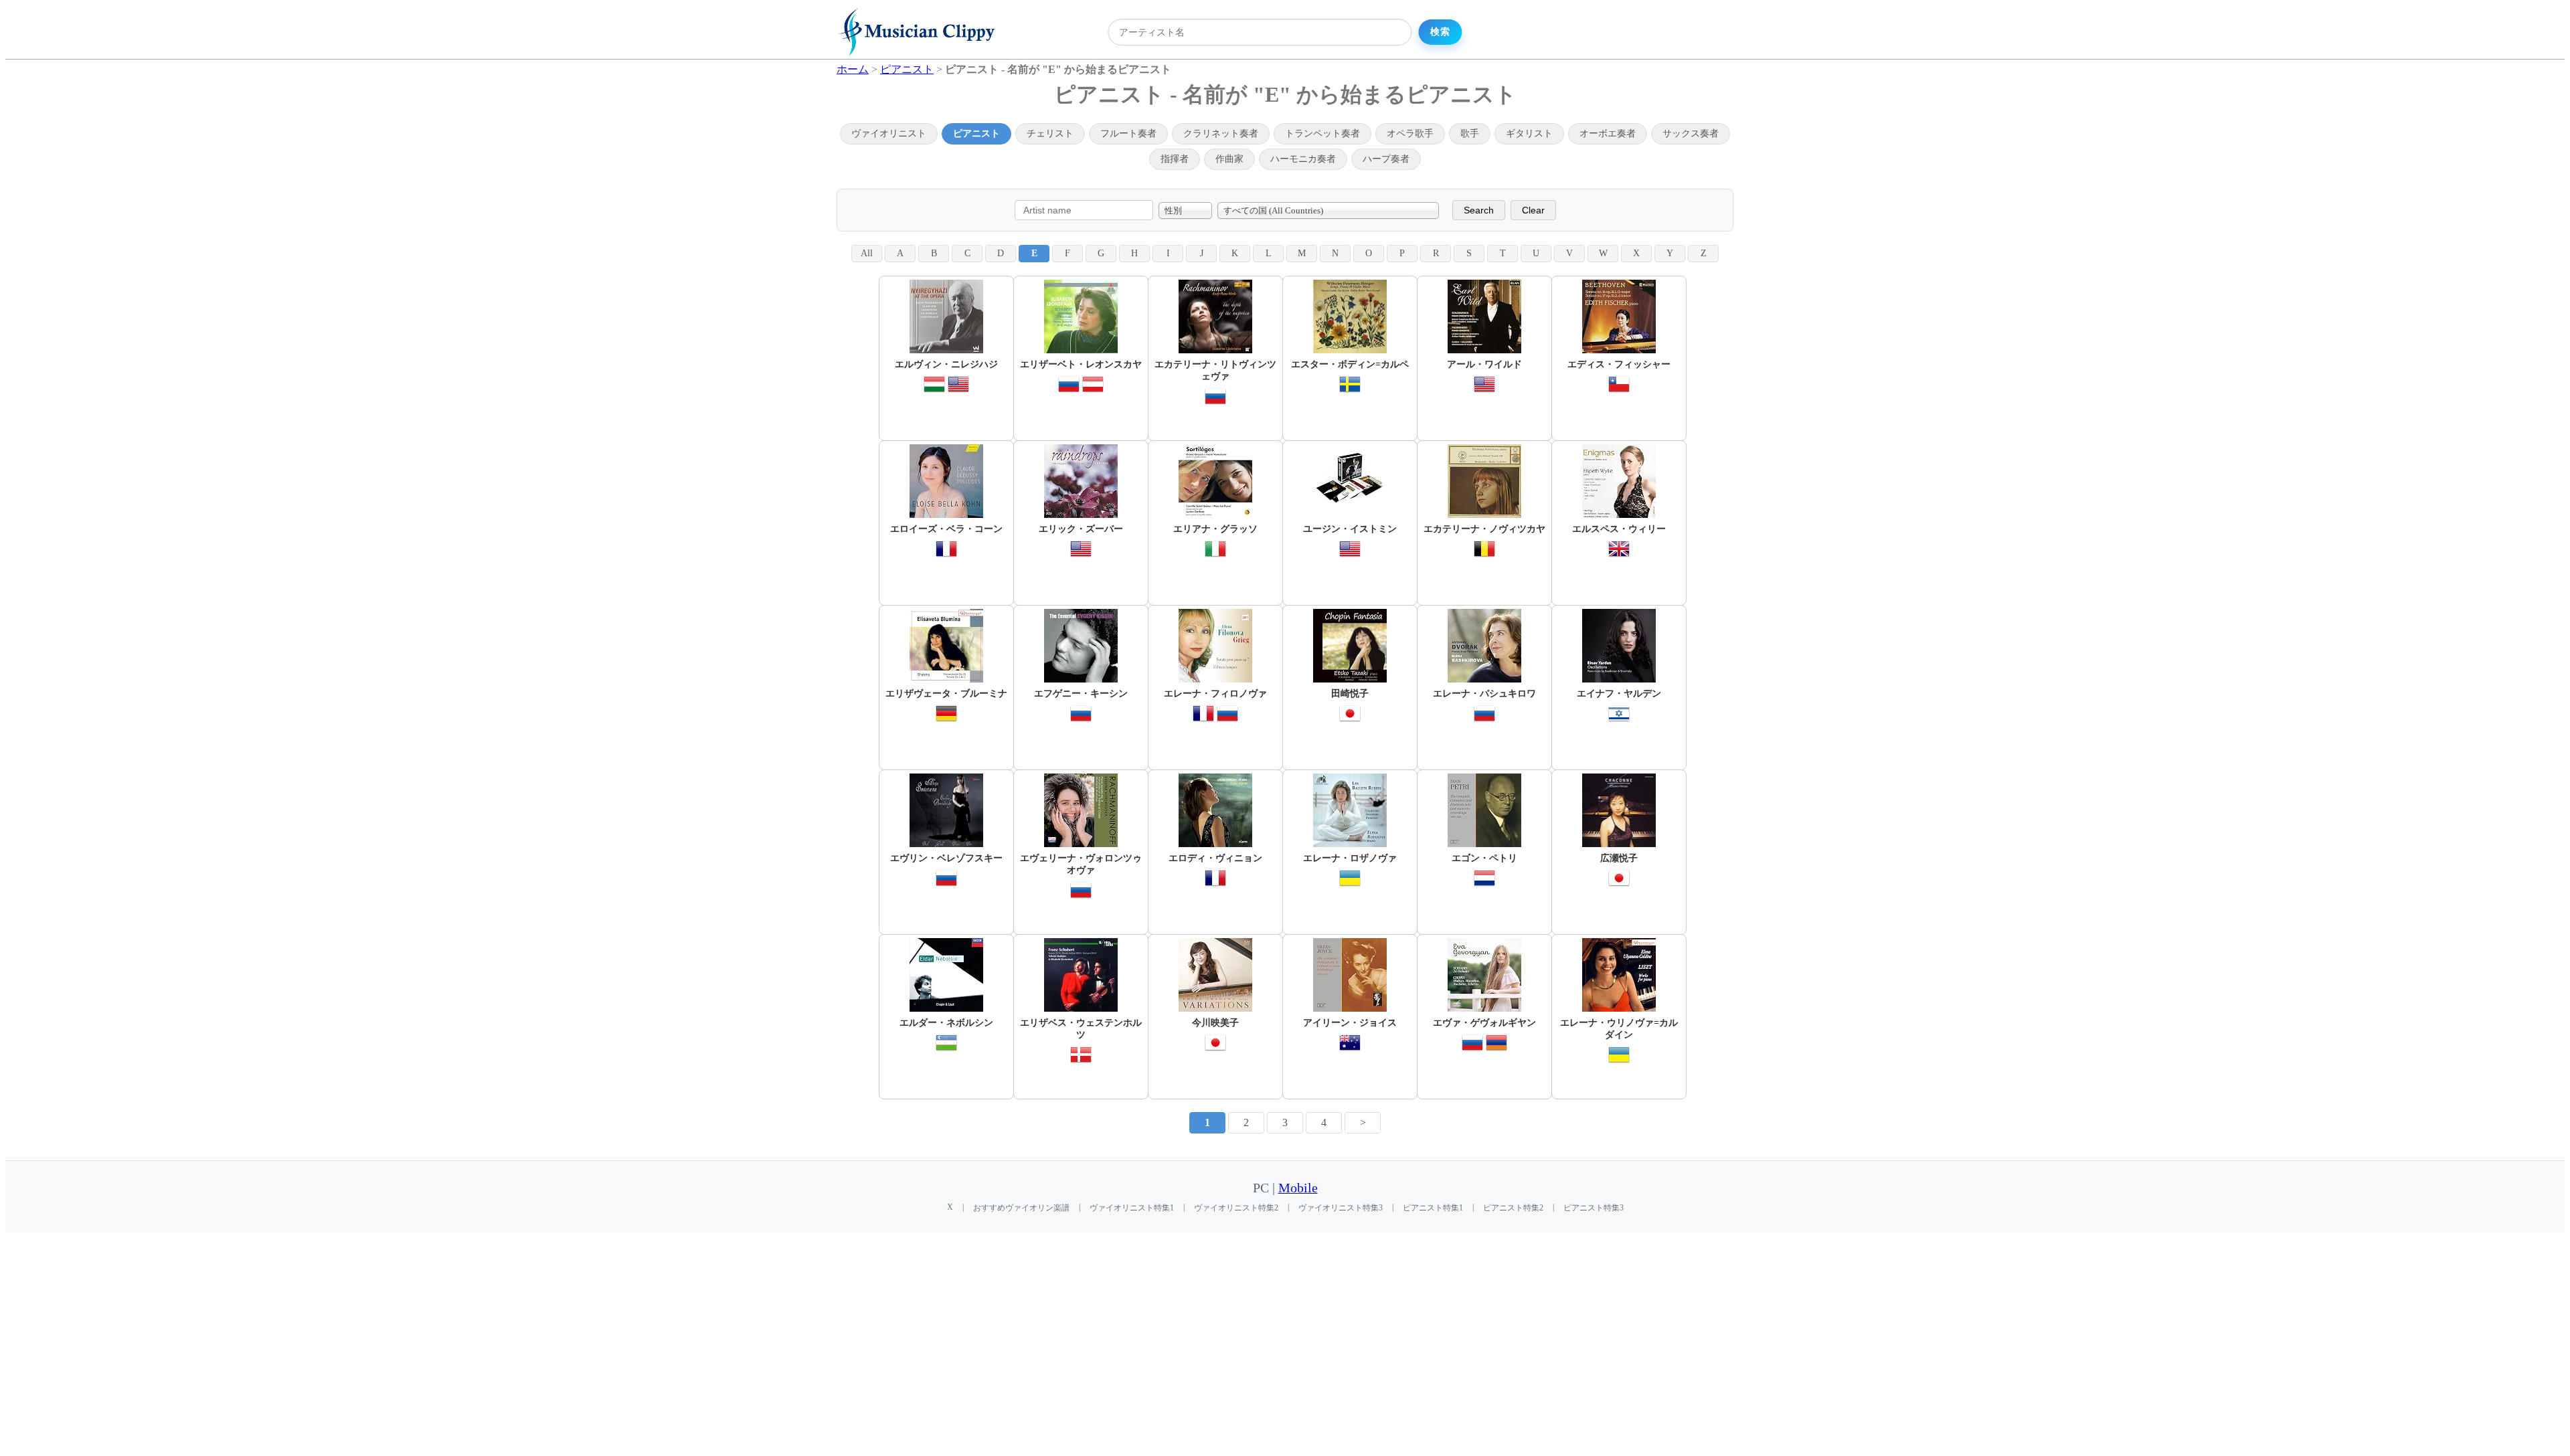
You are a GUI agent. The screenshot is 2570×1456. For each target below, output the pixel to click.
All (867, 253)
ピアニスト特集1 (1433, 1208)
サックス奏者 (1691, 133)
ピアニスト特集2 (1513, 1208)
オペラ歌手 (1410, 133)
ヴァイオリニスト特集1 (1132, 1208)
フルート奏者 (1128, 133)
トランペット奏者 (1322, 133)
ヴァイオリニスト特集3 (1341, 1208)
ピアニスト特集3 (1594, 1208)
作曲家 (1229, 159)
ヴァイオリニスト (889, 133)
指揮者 (1175, 159)
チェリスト (1050, 133)
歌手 (1470, 133)
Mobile (1298, 1188)
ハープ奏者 (1386, 159)
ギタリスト (1529, 133)
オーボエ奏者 (1608, 133)
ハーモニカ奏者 (1303, 159)
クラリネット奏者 (1221, 133)
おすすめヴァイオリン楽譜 (1021, 1208)
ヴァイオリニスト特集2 (1236, 1208)
